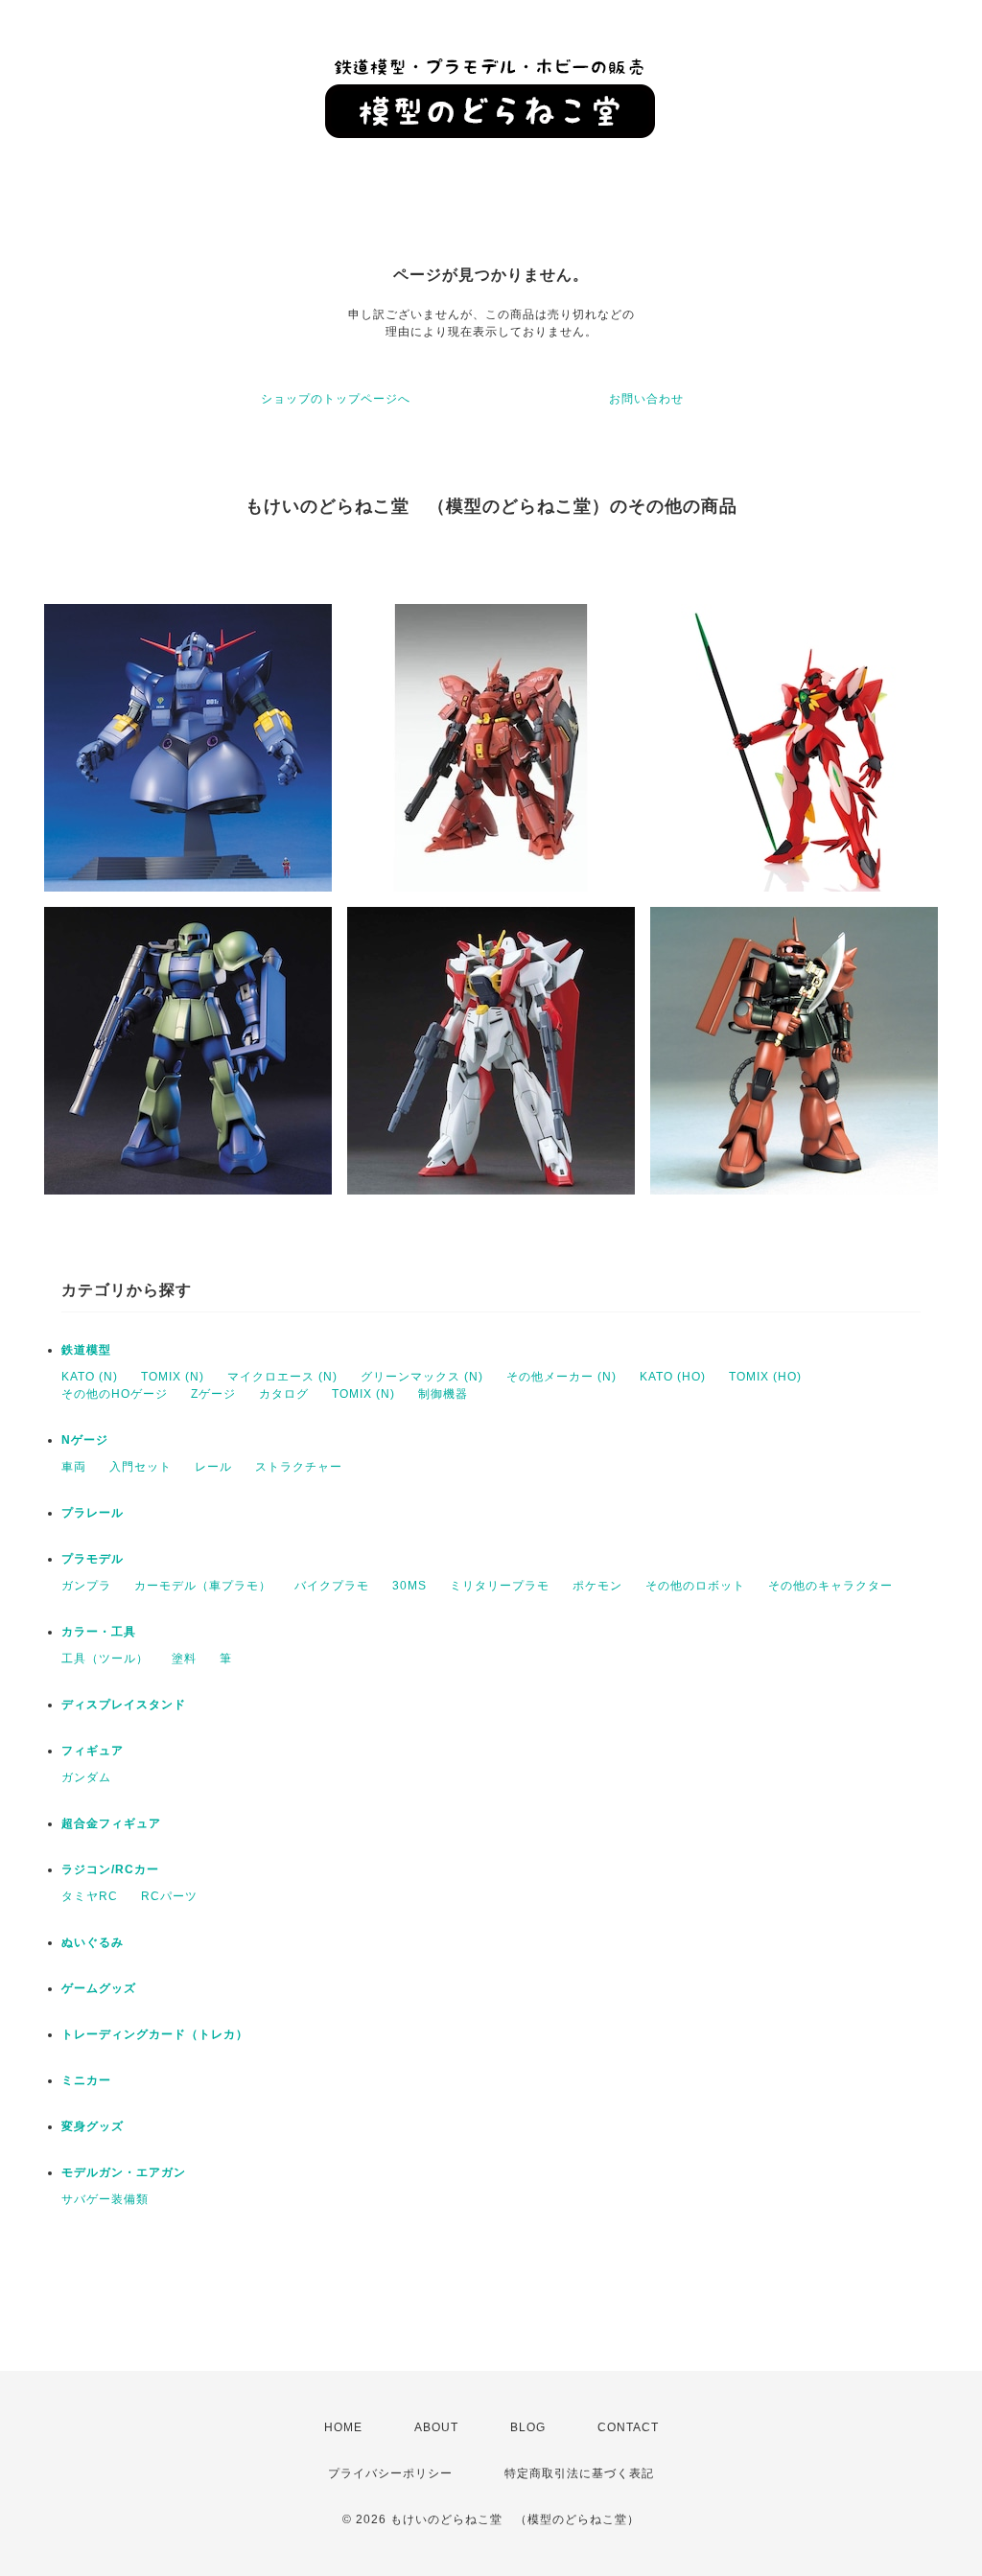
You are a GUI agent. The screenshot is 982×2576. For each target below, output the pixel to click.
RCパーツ (169, 1896)
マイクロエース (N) (282, 1377)
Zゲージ (213, 1394)
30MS (409, 1586)
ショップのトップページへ (336, 399)
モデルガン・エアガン (124, 2172)
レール (213, 1467)
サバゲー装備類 (105, 2199)
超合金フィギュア (111, 1823)
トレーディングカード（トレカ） (155, 2034)
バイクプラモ (332, 1586)
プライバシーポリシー (390, 2473)
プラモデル (93, 1559)
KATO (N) (90, 1377)
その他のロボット (695, 1586)
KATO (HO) (673, 1377)
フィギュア (93, 1751)
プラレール (93, 1513)
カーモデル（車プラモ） (203, 1586)
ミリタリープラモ (500, 1586)
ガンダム (86, 1777)
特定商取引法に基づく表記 (579, 2473)
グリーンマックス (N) (422, 1377)
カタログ (284, 1394)
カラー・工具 (99, 1632)
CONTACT (628, 2427)
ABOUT (436, 2427)
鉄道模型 (86, 1350)
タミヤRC (90, 1896)
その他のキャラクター (830, 1586)
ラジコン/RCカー (110, 1869)
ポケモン (597, 1586)
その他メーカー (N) (561, 1377)
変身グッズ (93, 2126)
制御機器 (443, 1394)
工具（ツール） (105, 1659)
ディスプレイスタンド (124, 1705)
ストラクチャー (299, 1467)
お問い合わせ (646, 399)
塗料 (184, 1659)
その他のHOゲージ (115, 1394)
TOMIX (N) (173, 1377)
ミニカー (86, 2080)
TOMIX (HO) (765, 1377)
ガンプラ (86, 1586)
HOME (343, 2427)
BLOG (528, 2427)
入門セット (140, 1467)
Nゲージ (85, 1440)
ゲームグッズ (99, 1988)
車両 (74, 1467)
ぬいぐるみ (93, 1942)
